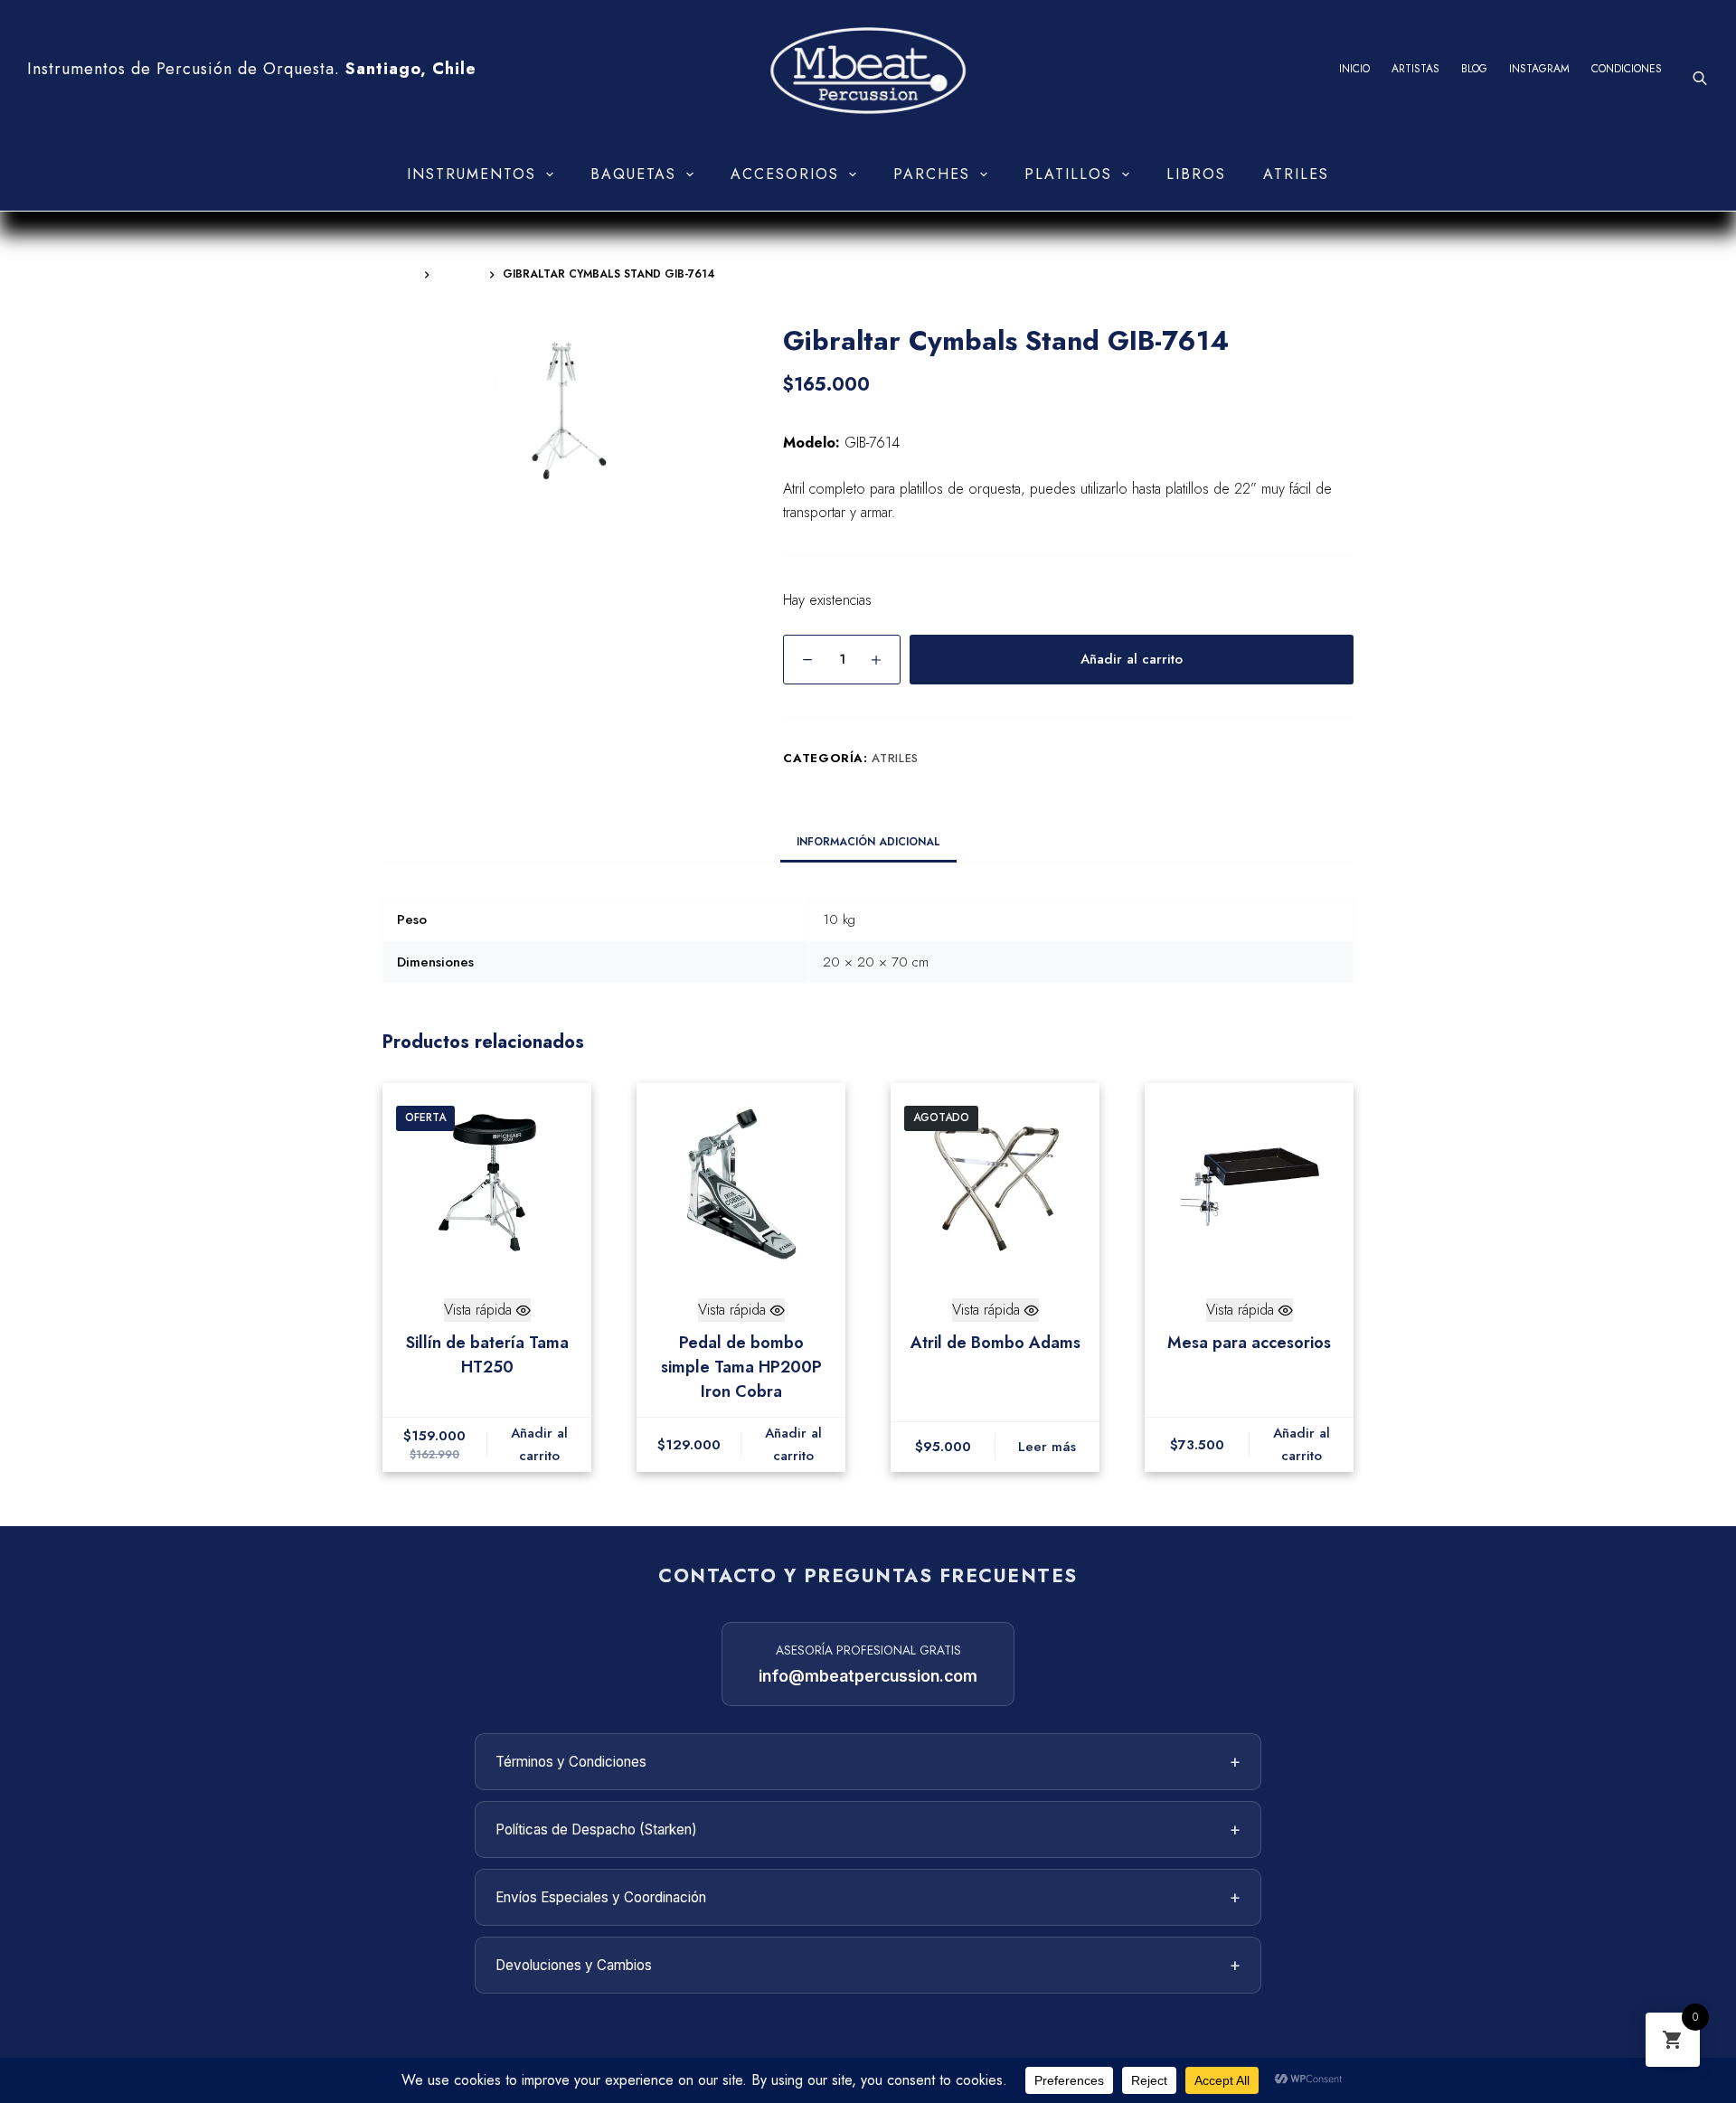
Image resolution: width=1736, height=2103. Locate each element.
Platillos (1068, 174)
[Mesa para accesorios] (1249, 1183)
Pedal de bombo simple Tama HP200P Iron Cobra (741, 1367)
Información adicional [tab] (868, 842)
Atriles (1296, 174)
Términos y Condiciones (868, 1761)
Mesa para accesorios (1249, 1343)
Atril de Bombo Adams (995, 1343)
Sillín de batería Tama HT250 (487, 1355)
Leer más (1047, 1447)
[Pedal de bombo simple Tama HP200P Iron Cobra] (741, 1183)
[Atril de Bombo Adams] (995, 1183)
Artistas (1415, 69)
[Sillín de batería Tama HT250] (487, 1183)
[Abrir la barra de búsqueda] (1700, 78)
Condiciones (1627, 69)
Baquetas (633, 174)
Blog (1474, 69)
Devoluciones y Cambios (868, 1965)
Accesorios (785, 174)
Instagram (1539, 69)
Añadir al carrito (1132, 659)
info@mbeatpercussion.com (868, 1676)
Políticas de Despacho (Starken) (868, 1829)
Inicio (1354, 69)
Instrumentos (472, 174)
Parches (932, 174)
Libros (1196, 174)
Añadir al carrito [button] (539, 1444)
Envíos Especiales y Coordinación (868, 1897)
